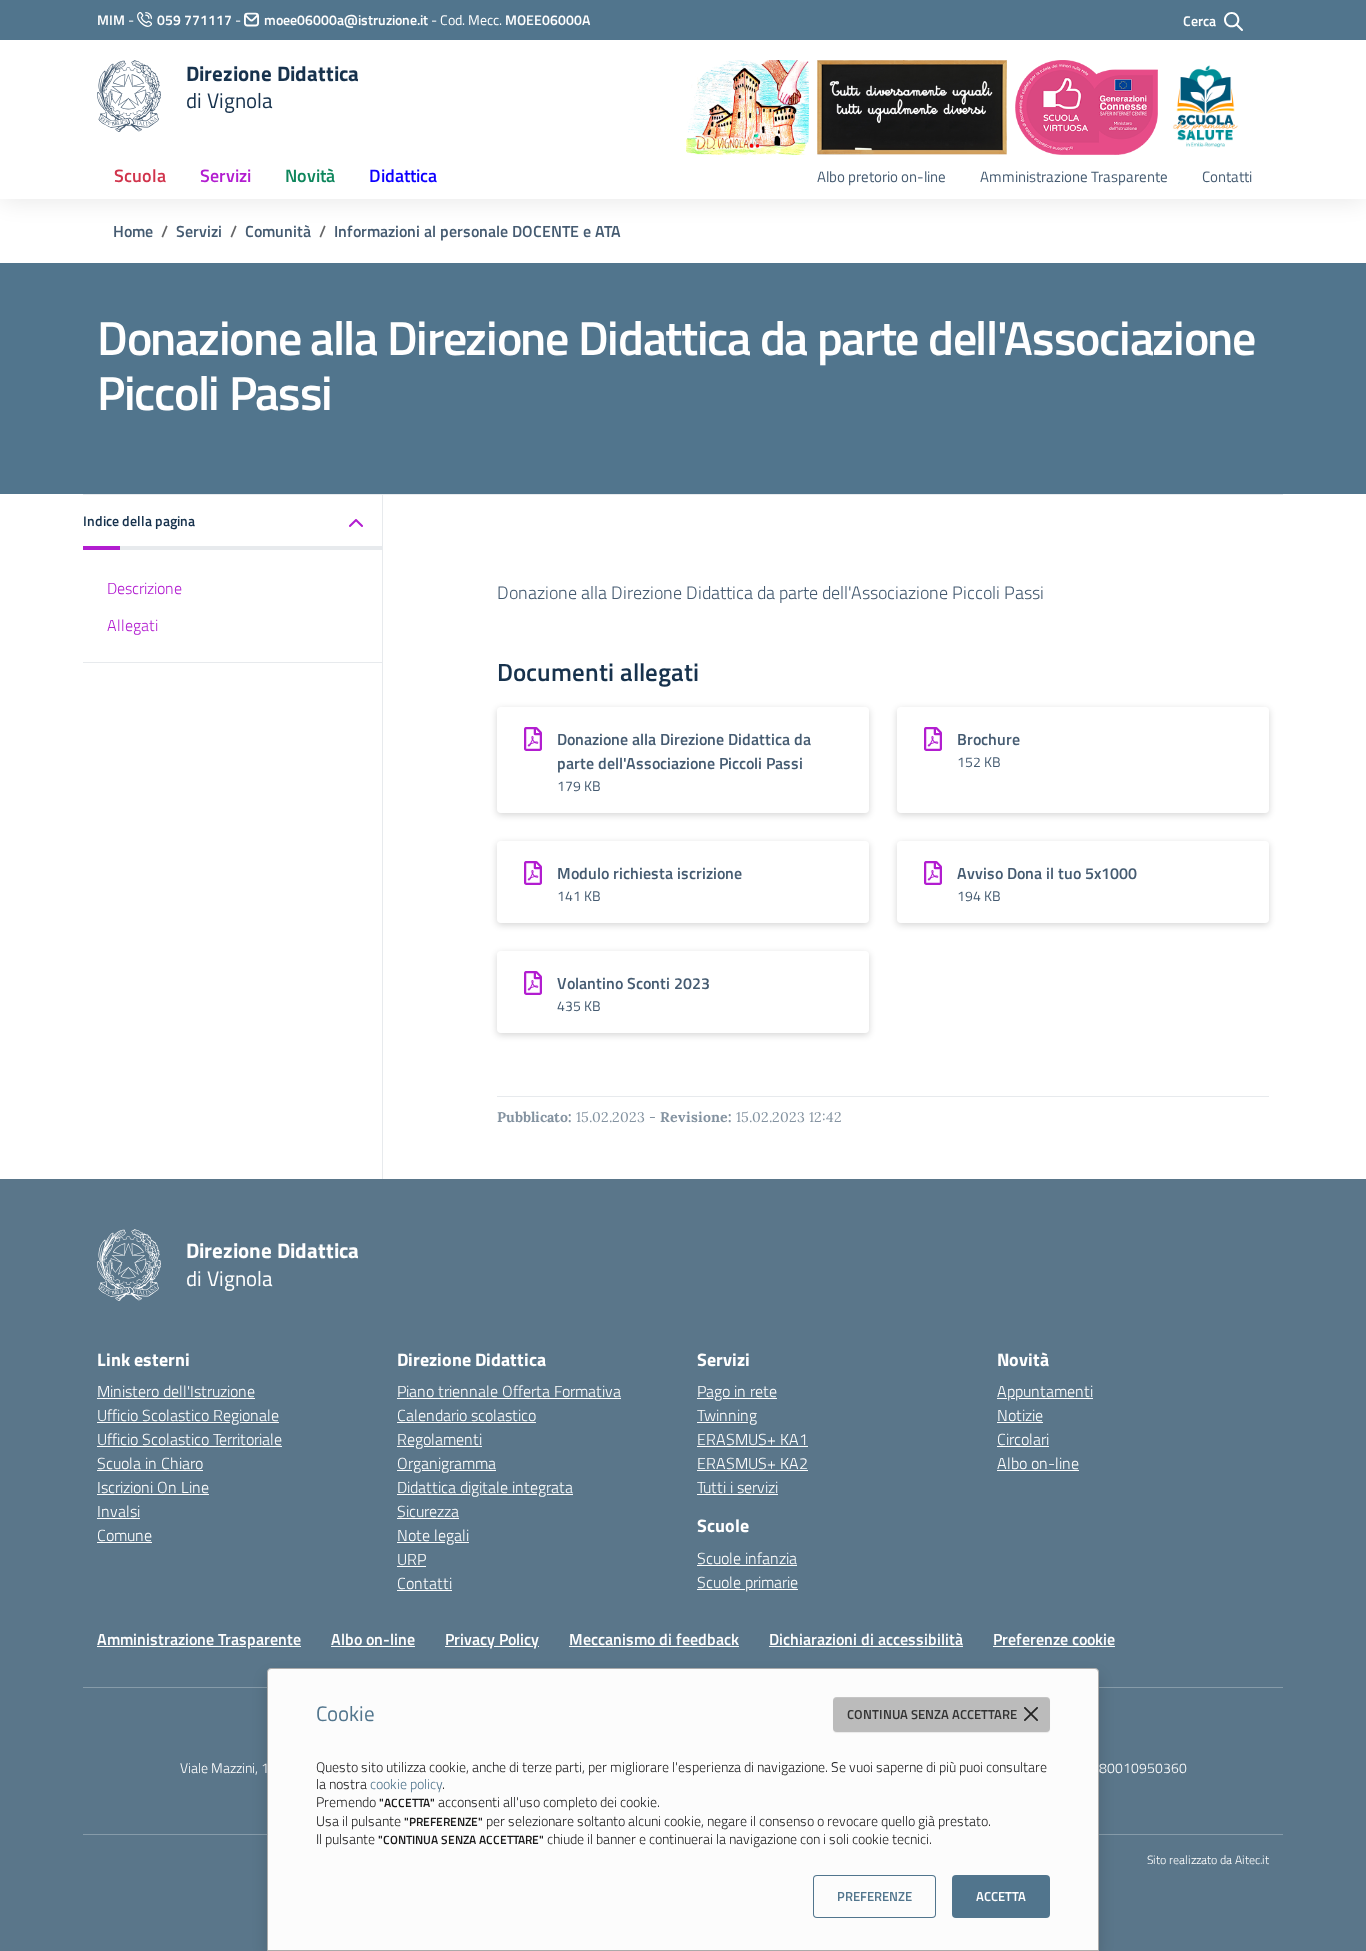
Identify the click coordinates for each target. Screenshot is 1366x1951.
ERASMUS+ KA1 (752, 1439)
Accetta (1001, 1896)
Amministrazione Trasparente (1074, 176)
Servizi (199, 231)
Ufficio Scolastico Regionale (188, 1415)
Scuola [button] (140, 175)
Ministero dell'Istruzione (176, 1391)
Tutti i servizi (737, 1487)
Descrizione (144, 589)
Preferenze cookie (1054, 1639)
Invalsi (118, 1511)
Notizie (1020, 1415)
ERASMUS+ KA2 (752, 1463)
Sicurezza (428, 1511)
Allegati (132, 625)
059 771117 (194, 19)
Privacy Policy (492, 1639)
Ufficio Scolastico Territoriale (189, 1439)
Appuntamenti (1045, 1391)
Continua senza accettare (933, 1714)
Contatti (1227, 176)
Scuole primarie (747, 1582)
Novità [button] (310, 175)
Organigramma (446, 1463)
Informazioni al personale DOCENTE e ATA (477, 231)
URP (411, 1559)
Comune (124, 1535)
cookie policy (406, 1783)
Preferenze (874, 1896)
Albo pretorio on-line (881, 176)
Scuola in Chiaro (150, 1463)
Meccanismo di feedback (654, 1639)
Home (133, 231)
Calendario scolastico (466, 1415)
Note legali (433, 1535)
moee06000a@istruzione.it (346, 19)
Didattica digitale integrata (485, 1487)
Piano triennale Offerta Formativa (509, 1391)
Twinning (727, 1415)
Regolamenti (439, 1439)
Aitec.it (1252, 1859)
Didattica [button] (403, 175)
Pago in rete (737, 1391)
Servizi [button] (225, 175)
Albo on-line (1038, 1463)
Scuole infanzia (747, 1558)
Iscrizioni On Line (153, 1487)
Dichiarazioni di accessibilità (866, 1639)
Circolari (1023, 1439)
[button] (233, 522)
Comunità (278, 231)
